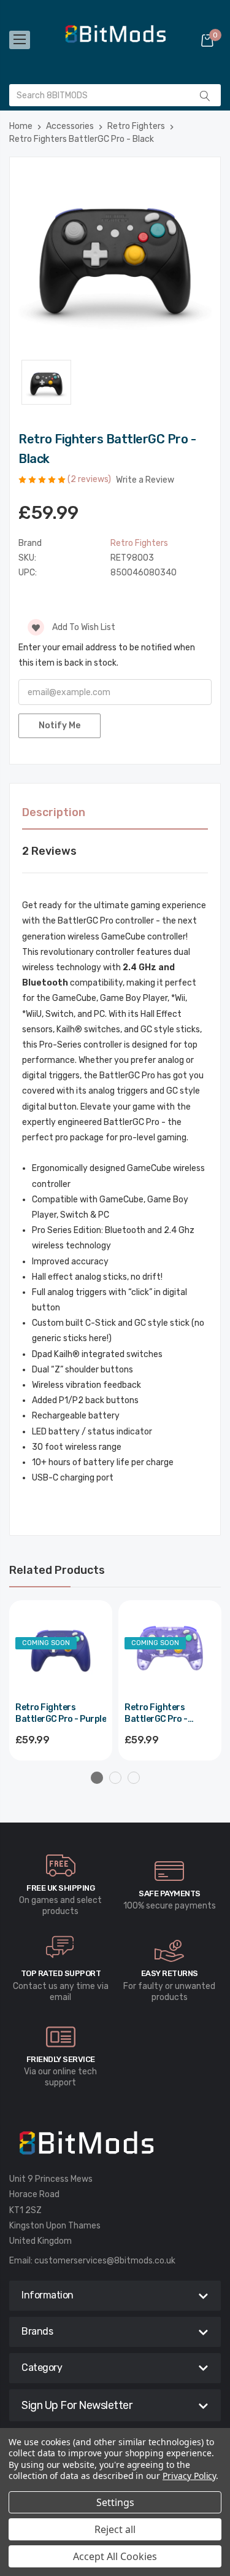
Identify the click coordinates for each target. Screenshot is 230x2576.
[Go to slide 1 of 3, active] (97, 1778)
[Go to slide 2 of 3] (115, 1778)
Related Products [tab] (57, 1570)
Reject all (115, 2529)
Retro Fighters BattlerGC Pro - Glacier (156, 1714)
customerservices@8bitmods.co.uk (105, 2261)
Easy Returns (170, 1973)
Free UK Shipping (60, 1888)
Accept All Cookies (115, 2556)
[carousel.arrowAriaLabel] (61, 1866)
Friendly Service (61, 2059)
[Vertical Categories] (20, 40)
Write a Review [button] (145, 480)
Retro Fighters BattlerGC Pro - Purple (61, 1714)
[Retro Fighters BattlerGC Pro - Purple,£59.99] (61, 1652)
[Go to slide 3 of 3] (134, 1778)
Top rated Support (61, 1973)
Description (54, 812)
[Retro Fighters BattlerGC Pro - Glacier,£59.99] (170, 1652)
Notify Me (59, 726)
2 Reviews (49, 851)
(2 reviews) (90, 479)
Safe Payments (170, 1893)
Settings (115, 2502)
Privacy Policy (189, 2476)
